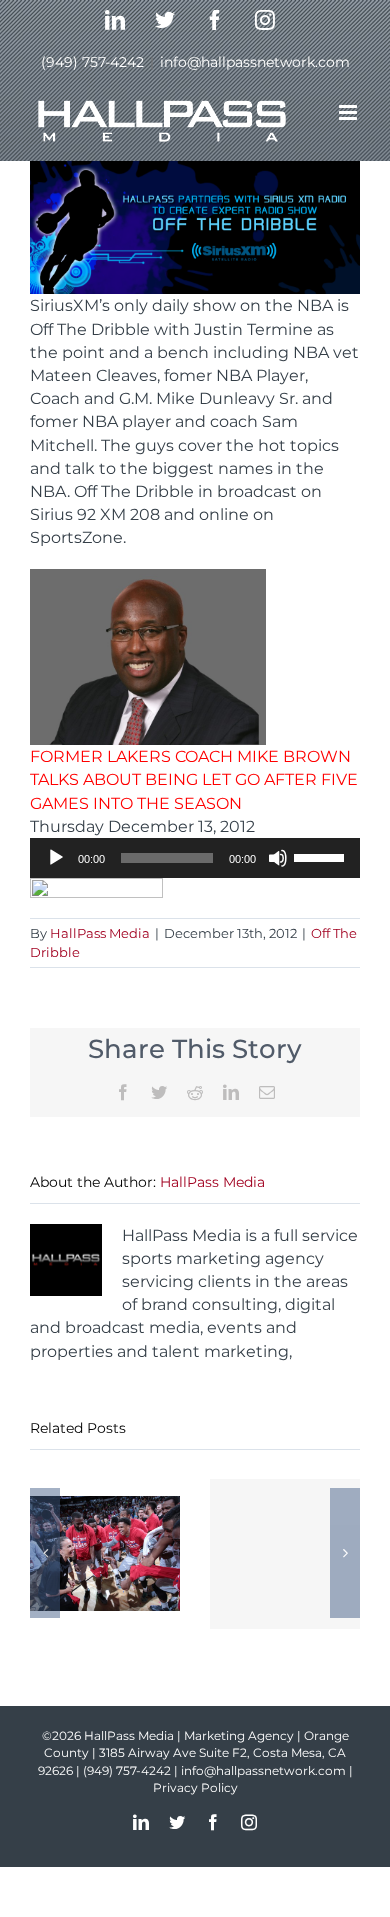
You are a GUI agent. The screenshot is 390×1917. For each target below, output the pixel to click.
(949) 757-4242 (92, 62)
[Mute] (278, 858)
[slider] (322, 856)
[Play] (56, 858)
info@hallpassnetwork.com (255, 62)
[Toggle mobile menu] (349, 112)
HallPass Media (100, 933)
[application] (195, 858)
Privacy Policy (195, 1787)
